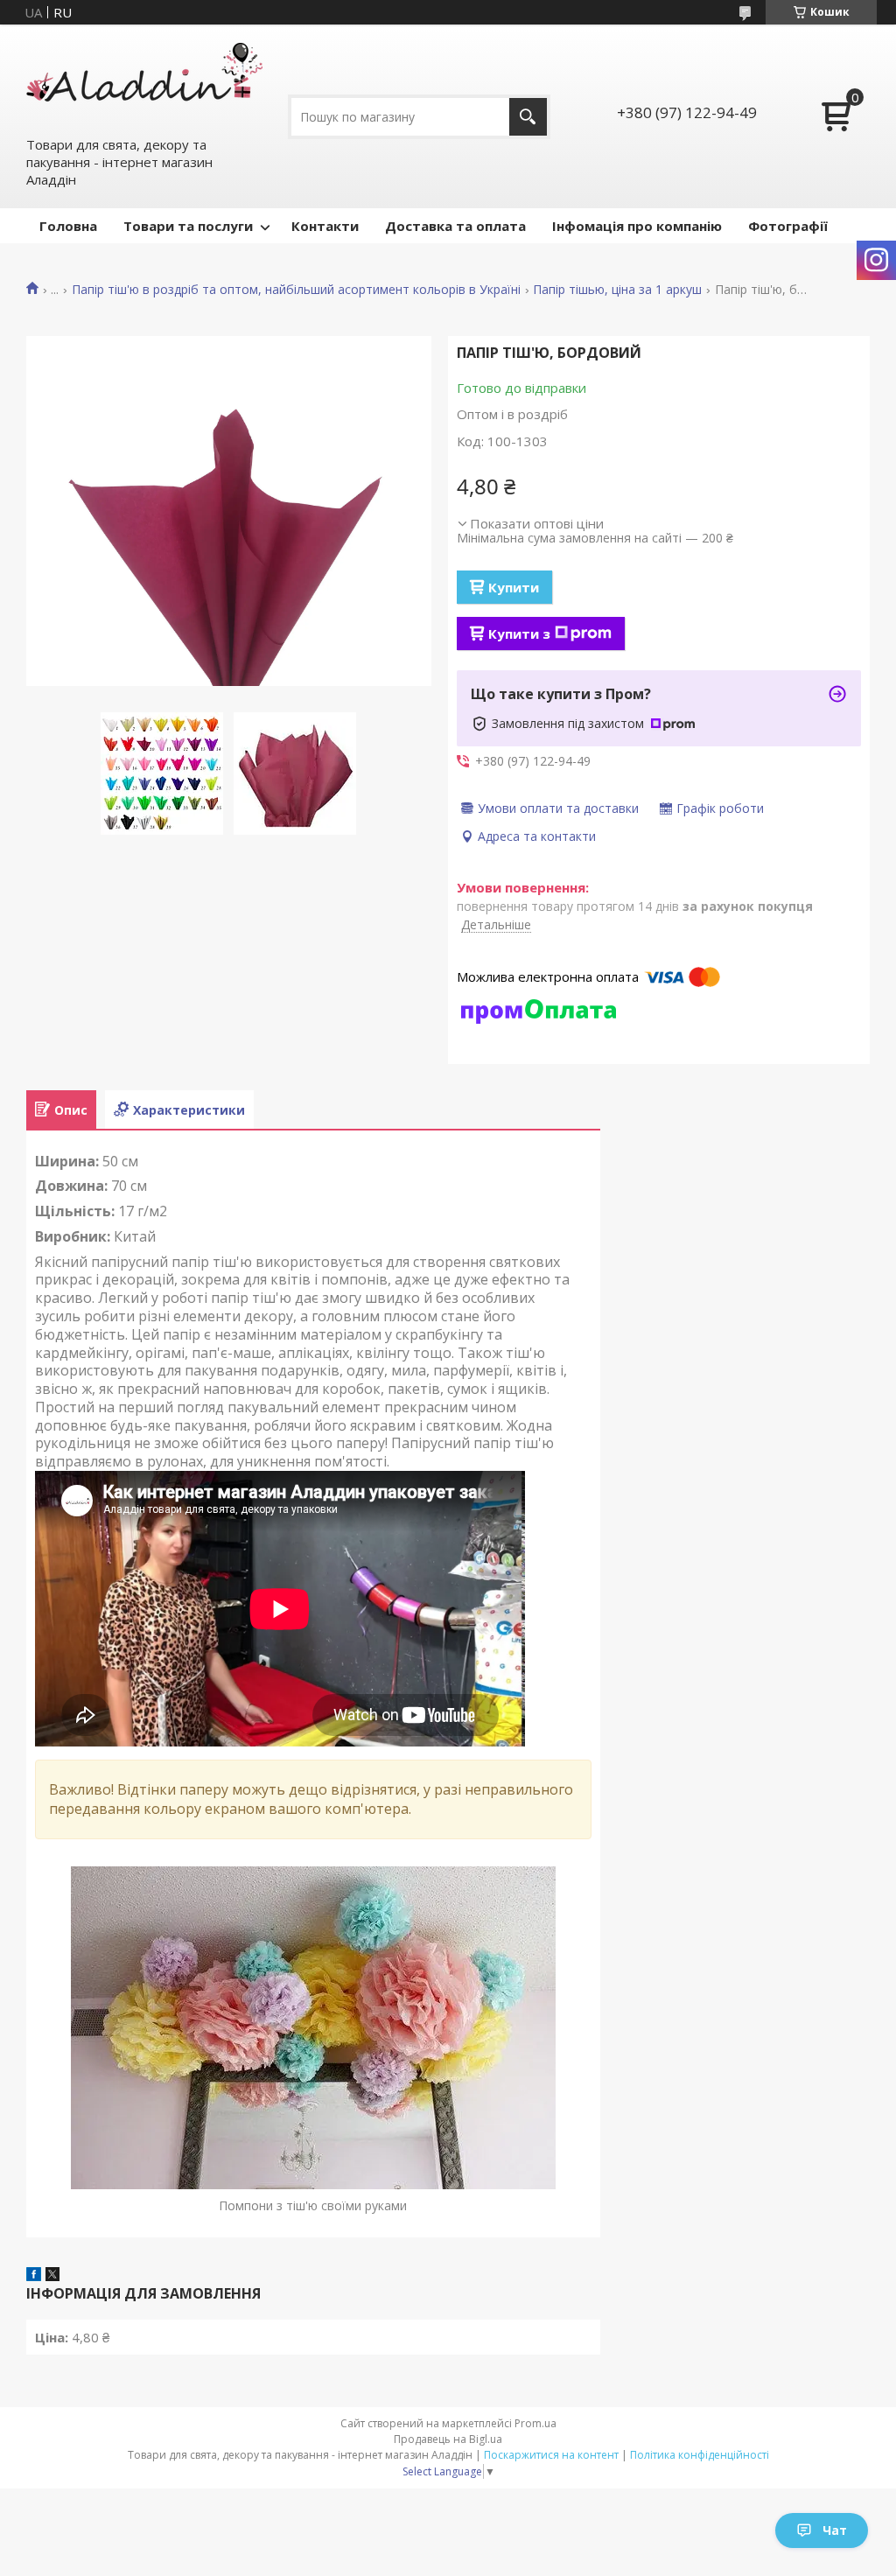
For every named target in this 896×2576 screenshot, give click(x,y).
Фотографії (788, 226)
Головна (68, 226)
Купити (514, 587)
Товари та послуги (188, 226)
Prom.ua (535, 2423)
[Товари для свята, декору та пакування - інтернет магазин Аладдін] (144, 80)
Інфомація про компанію (637, 226)
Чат (835, 2530)
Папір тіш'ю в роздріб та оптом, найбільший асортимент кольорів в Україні (296, 290)
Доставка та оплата (455, 226)
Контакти (325, 226)
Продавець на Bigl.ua (448, 2439)
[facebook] (34, 2276)
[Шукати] (528, 117)
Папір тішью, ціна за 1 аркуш (617, 290)
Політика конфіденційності (700, 2455)
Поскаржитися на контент (551, 2455)
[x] (52, 2276)
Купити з (519, 633)
